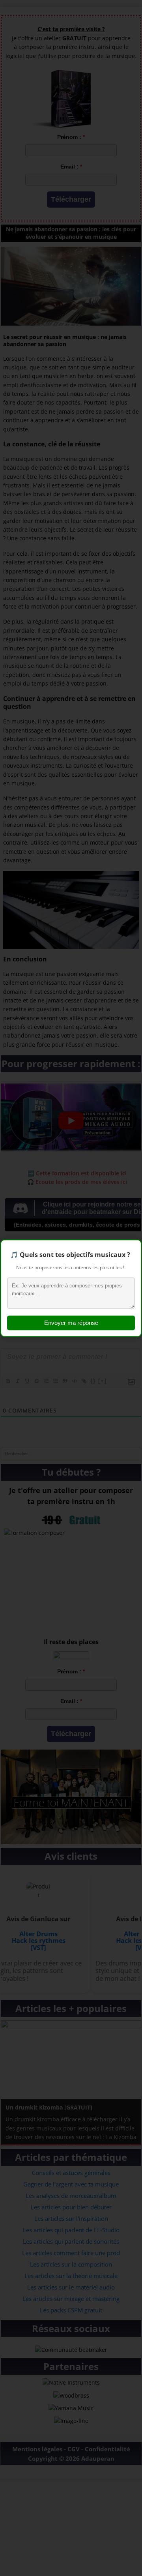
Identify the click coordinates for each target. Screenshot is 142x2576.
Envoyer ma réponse (71, 1323)
